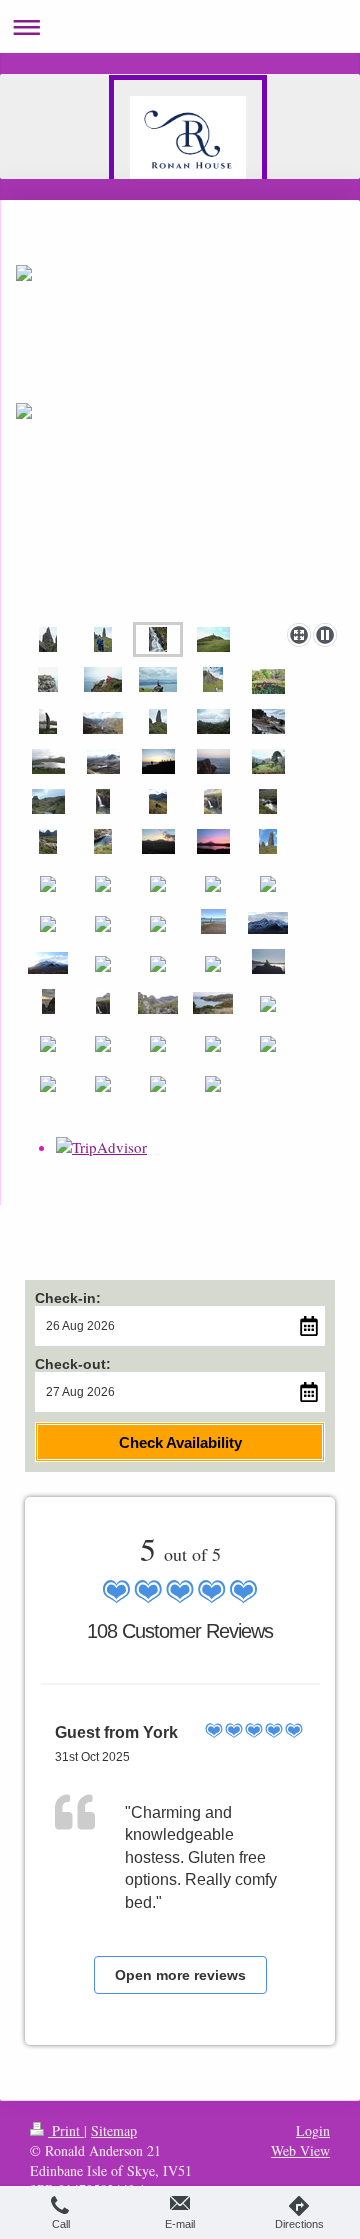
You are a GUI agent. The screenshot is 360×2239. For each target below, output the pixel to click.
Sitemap (114, 2130)
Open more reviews (180, 1975)
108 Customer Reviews (180, 1631)
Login (313, 2130)
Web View (300, 2150)
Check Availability (180, 1442)
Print (66, 2130)
